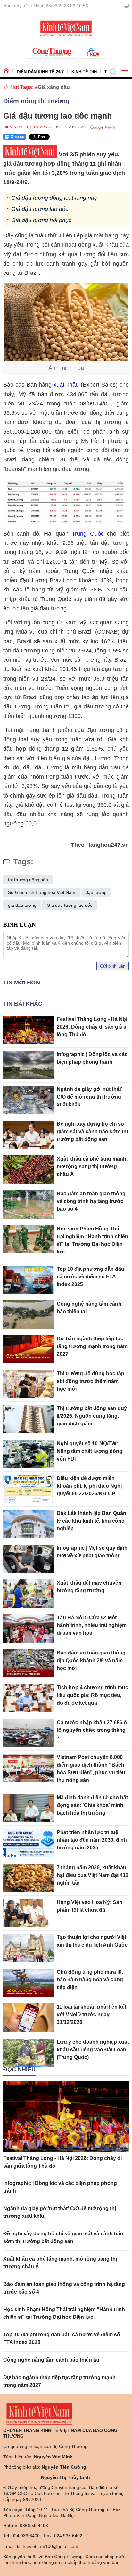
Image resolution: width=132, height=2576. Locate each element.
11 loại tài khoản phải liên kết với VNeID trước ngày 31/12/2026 (91, 2014)
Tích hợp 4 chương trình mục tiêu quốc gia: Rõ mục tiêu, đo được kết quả (92, 1695)
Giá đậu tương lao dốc (40, 209)
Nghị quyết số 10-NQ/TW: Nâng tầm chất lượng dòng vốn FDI (90, 1451)
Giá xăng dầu (54, 87)
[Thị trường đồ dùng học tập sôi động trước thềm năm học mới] (28, 1384)
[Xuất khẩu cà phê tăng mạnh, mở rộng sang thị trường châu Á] (28, 1169)
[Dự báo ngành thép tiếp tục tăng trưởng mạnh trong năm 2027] (28, 1349)
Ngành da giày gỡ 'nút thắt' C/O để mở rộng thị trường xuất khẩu (90, 1097)
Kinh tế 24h (84, 72)
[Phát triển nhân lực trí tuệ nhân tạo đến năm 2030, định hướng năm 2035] (28, 1843)
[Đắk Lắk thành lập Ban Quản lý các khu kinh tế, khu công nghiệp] (28, 1524)
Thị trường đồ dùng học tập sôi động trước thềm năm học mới (91, 1381)
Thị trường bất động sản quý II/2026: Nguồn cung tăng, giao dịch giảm (92, 1416)
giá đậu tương (22, 905)
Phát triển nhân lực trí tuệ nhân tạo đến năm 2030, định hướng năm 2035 (92, 1840)
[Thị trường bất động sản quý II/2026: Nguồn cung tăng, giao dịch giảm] (28, 1419)
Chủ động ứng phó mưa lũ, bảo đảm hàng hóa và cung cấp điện (90, 1980)
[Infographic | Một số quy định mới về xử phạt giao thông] (28, 1559)
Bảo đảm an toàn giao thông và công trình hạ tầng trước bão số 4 (91, 1201)
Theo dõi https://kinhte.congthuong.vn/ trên (100, 127)
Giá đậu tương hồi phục (41, 220)
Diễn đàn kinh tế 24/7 (40, 72)
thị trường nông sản (28, 880)
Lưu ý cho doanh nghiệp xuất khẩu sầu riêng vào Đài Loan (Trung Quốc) (93, 2050)
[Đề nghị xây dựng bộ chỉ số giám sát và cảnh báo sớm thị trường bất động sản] (28, 1135)
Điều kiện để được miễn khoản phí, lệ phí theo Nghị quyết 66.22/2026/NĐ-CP (89, 1486)
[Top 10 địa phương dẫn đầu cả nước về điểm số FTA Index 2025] (28, 1280)
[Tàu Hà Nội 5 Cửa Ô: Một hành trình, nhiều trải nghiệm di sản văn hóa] (28, 1628)
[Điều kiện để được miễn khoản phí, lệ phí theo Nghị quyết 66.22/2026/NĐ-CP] (28, 1489)
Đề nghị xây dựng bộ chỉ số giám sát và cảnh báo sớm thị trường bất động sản (92, 1132)
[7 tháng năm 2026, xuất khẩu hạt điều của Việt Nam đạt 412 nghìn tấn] (28, 1878)
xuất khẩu (66, 385)
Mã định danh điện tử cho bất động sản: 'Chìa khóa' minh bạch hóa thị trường (92, 1805)
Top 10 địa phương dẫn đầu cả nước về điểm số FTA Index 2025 (91, 1277)
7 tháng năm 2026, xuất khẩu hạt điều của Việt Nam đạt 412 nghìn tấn (93, 1875)
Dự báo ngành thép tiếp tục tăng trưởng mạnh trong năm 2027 (92, 1346)
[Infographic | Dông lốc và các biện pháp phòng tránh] (28, 1065)
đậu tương (96, 892)
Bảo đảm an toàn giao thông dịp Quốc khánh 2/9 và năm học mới (91, 1660)
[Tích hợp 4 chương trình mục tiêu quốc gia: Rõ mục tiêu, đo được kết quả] (28, 1698)
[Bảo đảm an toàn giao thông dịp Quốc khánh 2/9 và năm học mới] (28, 1663)
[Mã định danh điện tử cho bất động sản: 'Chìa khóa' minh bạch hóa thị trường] (28, 1808)
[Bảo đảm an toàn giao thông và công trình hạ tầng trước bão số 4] (28, 1204)
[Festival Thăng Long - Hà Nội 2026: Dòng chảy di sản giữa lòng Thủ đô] (28, 1030)
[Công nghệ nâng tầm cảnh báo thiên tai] (28, 1315)
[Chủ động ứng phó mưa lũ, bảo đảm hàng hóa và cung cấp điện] (28, 1983)
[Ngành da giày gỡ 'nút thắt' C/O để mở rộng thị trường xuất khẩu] (28, 1100)
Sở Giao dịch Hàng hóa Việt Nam (42, 892)
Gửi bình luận (113, 966)
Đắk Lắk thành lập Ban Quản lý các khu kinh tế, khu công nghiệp (91, 1521)
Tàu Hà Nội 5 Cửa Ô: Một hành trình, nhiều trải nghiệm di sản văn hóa (92, 1625)
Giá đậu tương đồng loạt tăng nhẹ (54, 198)
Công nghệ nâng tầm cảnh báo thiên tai (51, 2360)
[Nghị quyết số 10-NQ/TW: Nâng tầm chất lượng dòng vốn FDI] (28, 1454)
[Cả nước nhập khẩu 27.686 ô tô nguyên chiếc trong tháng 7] (28, 1733)
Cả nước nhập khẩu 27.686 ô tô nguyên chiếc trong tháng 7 (92, 1730)
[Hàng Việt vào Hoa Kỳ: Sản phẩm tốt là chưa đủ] (28, 1913)
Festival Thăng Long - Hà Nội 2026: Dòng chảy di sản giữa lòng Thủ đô (92, 1027)
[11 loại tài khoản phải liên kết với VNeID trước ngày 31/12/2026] (28, 2017)
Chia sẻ (17, 137)
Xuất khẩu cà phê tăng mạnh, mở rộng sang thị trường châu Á (92, 1166)
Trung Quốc (88, 534)
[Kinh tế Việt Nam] (66, 28)
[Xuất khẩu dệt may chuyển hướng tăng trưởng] (28, 1593)
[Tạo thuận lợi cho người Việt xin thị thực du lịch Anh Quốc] (28, 1948)
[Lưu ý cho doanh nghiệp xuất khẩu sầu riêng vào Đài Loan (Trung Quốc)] (28, 2053)
